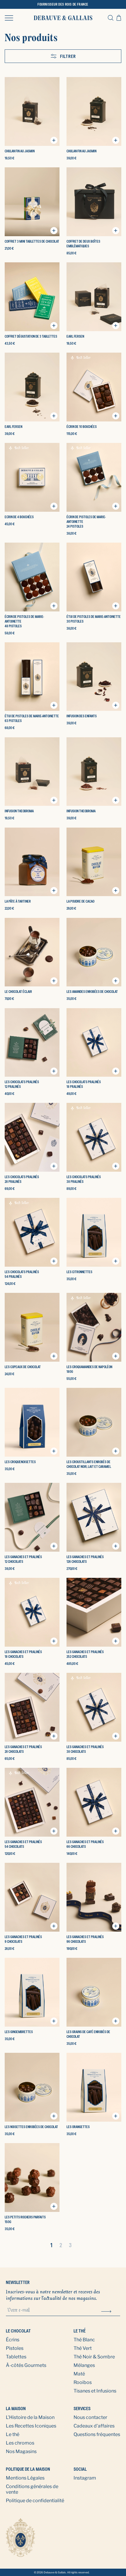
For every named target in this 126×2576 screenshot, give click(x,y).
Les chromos (20, 2443)
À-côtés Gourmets (26, 2365)
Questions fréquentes (97, 2434)
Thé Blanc (84, 2340)
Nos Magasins (21, 2451)
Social (80, 2469)
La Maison (16, 2409)
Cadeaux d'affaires (94, 2426)
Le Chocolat (18, 2331)
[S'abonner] (106, 2311)
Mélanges (84, 2365)
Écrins (13, 2340)
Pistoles (15, 2348)
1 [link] (51, 2245)
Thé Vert (83, 2348)
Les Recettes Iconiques (31, 2426)
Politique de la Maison (28, 2469)
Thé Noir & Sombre (94, 2357)
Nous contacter (90, 2417)
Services (82, 2409)
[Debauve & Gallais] (63, 18)
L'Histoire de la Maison (30, 2417)
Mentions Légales (25, 2478)
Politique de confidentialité (35, 2501)
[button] (9, 18)
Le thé (80, 2331)
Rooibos (83, 2382)
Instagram (85, 2478)
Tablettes (16, 2357)
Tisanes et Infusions (95, 2391)
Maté (79, 2374)
